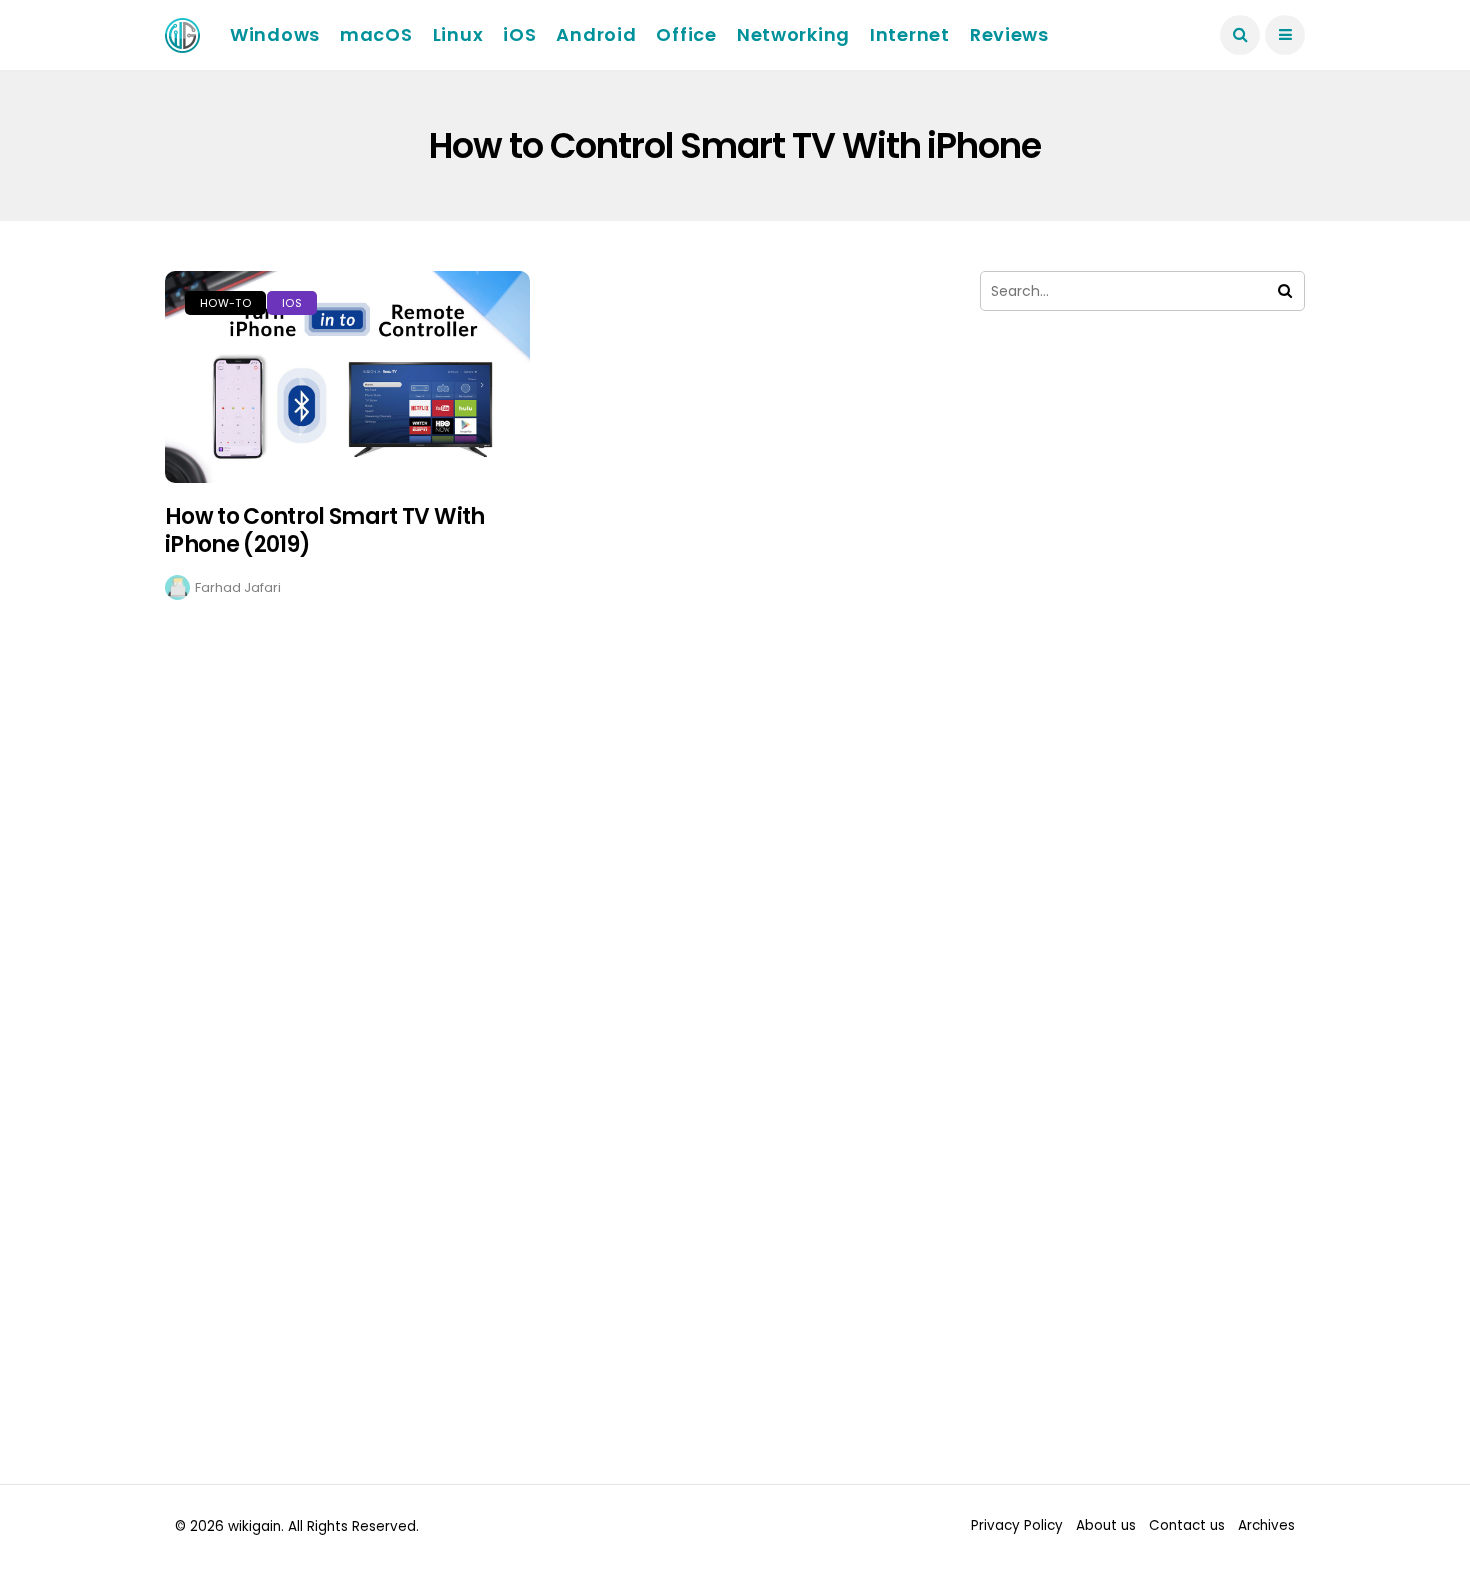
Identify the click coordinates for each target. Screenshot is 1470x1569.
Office (686, 34)
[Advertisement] (1142, 538)
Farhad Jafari (238, 587)
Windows (275, 34)
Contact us (1187, 1525)
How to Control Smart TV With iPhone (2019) (325, 531)
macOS (376, 34)
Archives (1266, 1525)
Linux (458, 34)
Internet (910, 34)
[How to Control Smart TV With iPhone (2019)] (347, 377)
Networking (793, 34)
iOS (519, 34)
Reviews (1009, 34)
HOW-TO (225, 303)
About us (1106, 1525)
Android (596, 34)
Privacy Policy (1017, 1525)
